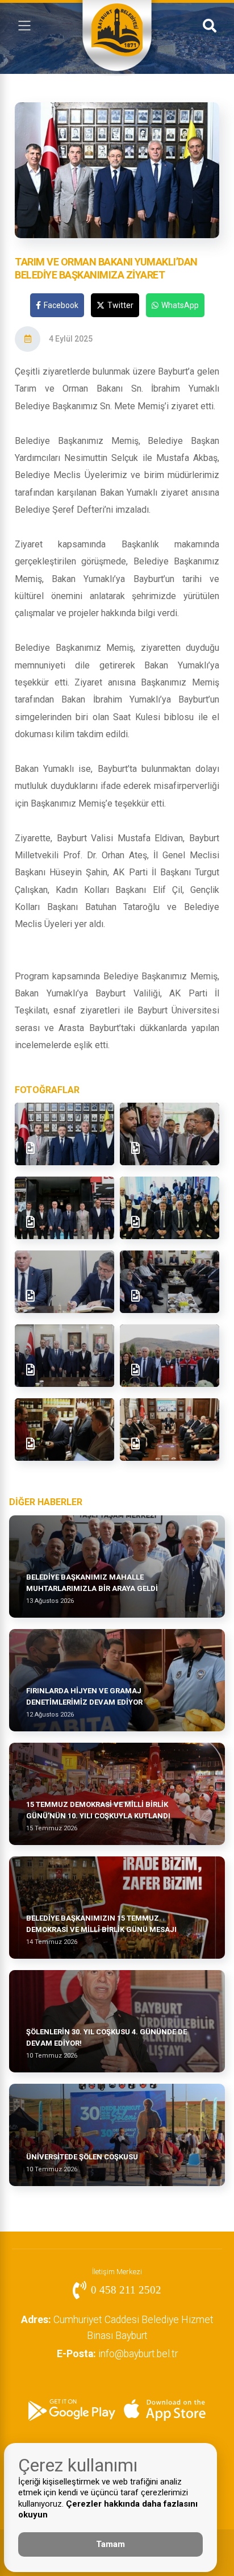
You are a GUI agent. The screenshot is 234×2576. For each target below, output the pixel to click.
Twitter (120, 305)
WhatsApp (180, 305)
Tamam (110, 2544)
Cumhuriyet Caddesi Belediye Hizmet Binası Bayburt (117, 2328)
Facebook (61, 305)
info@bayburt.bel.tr (117, 2354)
